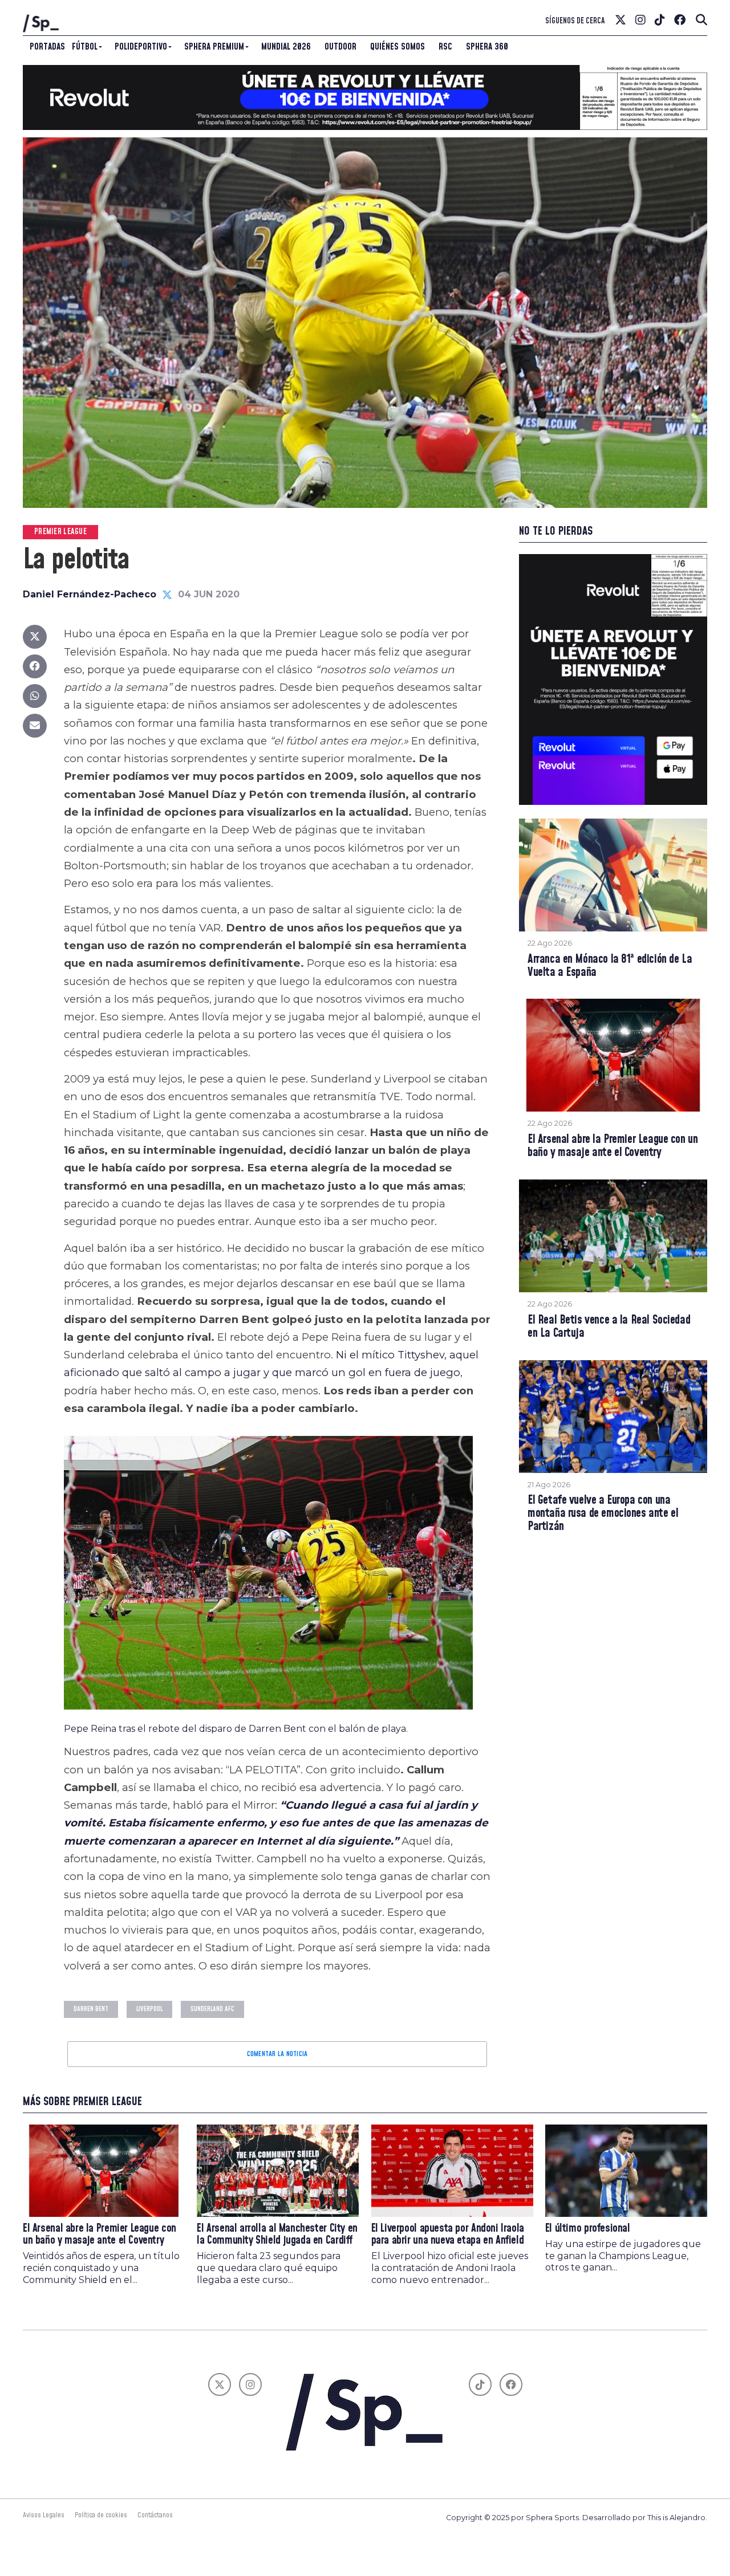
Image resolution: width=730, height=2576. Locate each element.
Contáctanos (155, 2515)
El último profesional (588, 2229)
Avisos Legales (44, 2515)
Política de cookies (101, 2515)
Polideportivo (141, 47)
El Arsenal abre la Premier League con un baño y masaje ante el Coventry (613, 1146)
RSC (445, 47)
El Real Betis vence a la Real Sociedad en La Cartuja (609, 1327)
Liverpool (149, 2009)
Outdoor (340, 47)
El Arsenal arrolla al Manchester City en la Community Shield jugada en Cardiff (277, 2235)
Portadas (47, 47)
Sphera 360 (487, 47)
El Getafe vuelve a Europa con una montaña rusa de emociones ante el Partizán (603, 1514)
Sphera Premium (214, 47)
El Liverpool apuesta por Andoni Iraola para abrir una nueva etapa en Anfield (448, 2235)
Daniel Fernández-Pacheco (90, 594)
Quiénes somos (398, 47)
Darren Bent (91, 2009)
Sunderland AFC (212, 2009)
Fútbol (85, 47)
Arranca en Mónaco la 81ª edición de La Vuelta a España (610, 966)
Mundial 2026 (286, 47)
